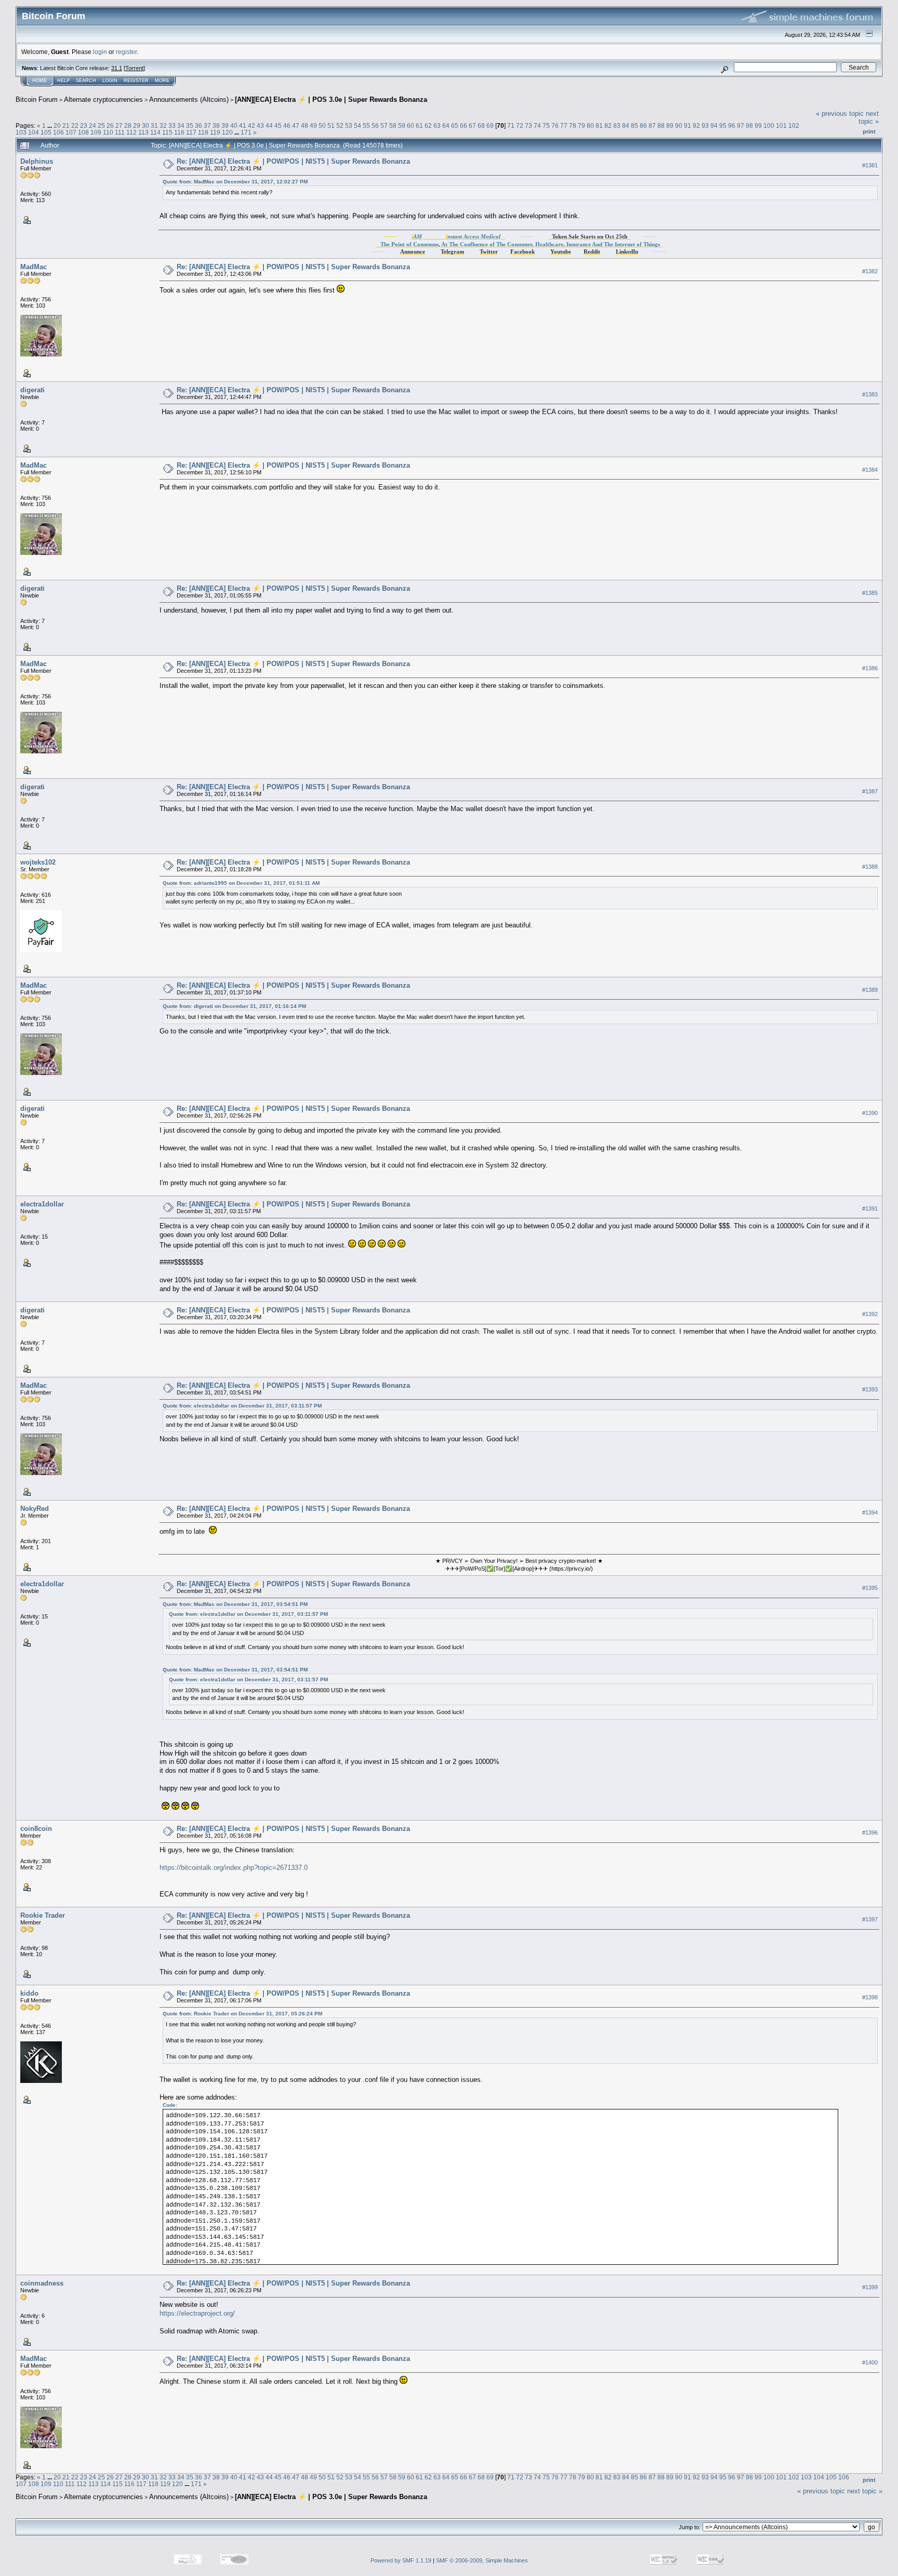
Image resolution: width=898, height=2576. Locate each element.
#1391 (870, 1209)
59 (402, 125)
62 (428, 125)
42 (252, 125)
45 (278, 125)
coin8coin (36, 1829)
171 (246, 132)
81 (599, 125)
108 (83, 132)
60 (411, 125)
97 (741, 125)
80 (590, 125)
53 (349, 125)
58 (393, 125)
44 (269, 125)
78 (573, 125)
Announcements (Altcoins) (189, 99)
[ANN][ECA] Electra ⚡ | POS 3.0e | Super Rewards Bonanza (331, 99)
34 (181, 125)
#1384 (870, 470)
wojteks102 (38, 862)
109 (96, 132)
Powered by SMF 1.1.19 (401, 2560)
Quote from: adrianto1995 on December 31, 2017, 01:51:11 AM (241, 883)
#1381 (870, 165)
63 (437, 125)
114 (155, 132)
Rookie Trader (43, 1915)
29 (137, 125)
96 (732, 125)
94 (714, 125)
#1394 (870, 1513)
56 (375, 125)
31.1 (117, 68)
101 (781, 125)
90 (679, 125)
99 (758, 125)
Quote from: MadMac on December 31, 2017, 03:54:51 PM (235, 1604)
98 (749, 125)
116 (179, 132)
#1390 (870, 1113)
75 (546, 125)
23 (84, 125)
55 (366, 125)
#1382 (870, 271)
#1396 (870, 1833)
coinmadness (42, 2283)
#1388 (870, 867)
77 (564, 125)
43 (260, 125)
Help (63, 81)
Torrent (134, 68)
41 (243, 125)
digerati (32, 390)
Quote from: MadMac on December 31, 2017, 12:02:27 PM (235, 182)
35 (190, 125)
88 (661, 125)
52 (340, 125)
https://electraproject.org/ (197, 2313)
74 (537, 125)
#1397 (870, 1919)
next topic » (869, 117)
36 (199, 125)
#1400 (870, 2363)
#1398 (870, 1997)
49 (313, 125)
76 (555, 125)
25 (101, 125)
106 (58, 132)
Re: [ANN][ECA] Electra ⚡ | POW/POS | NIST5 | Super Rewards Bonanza (293, 161)
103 (21, 132)
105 (46, 132)
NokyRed (35, 1509)
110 (108, 132)
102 (794, 125)
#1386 (870, 668)
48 (305, 125)
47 (296, 125)
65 (455, 125)
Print (869, 131)
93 (705, 125)
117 (191, 132)
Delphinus (37, 161)
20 (57, 125)
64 (446, 125)
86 (643, 125)
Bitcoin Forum (37, 99)
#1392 (870, 1314)
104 (34, 132)
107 (71, 132)
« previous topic (840, 114)
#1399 (870, 2288)
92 (696, 125)
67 (472, 125)
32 (163, 125)
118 (203, 132)
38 (216, 125)
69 (490, 125)
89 (670, 125)
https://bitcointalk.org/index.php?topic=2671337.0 (234, 1868)
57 (384, 125)
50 (322, 125)
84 (626, 125)
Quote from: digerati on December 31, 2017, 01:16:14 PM (234, 1006)
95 (723, 125)
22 (75, 125)
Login (110, 81)
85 (635, 125)
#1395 (870, 1588)
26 (110, 125)
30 (146, 125)
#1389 (870, 990)
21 (66, 125)
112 (131, 132)
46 (287, 125)
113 (143, 132)
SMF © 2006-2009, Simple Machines (482, 2560)
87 (652, 125)
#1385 (870, 593)
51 (331, 125)
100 (769, 125)
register (126, 52)
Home (39, 81)
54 (358, 125)
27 (119, 125)
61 (419, 125)
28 (128, 125)
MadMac (34, 267)
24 (93, 125)
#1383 (870, 394)
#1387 (870, 791)
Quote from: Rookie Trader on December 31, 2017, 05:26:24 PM (242, 2014)
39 (225, 125)
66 (464, 125)
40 (234, 125)
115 (167, 132)
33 (172, 125)
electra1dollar (42, 1204)
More (162, 81)
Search (86, 81)
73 (529, 125)
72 (520, 125)
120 (227, 132)
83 (617, 125)
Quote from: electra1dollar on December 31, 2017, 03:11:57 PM (242, 1406)
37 (207, 125)
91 (688, 125)
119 (215, 132)
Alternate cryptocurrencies (103, 99)
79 (582, 125)
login (100, 52)
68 (481, 125)
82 (608, 125)
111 (120, 132)
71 (511, 125)
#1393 (870, 1390)
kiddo (29, 1993)
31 (154, 125)
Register (136, 81)
